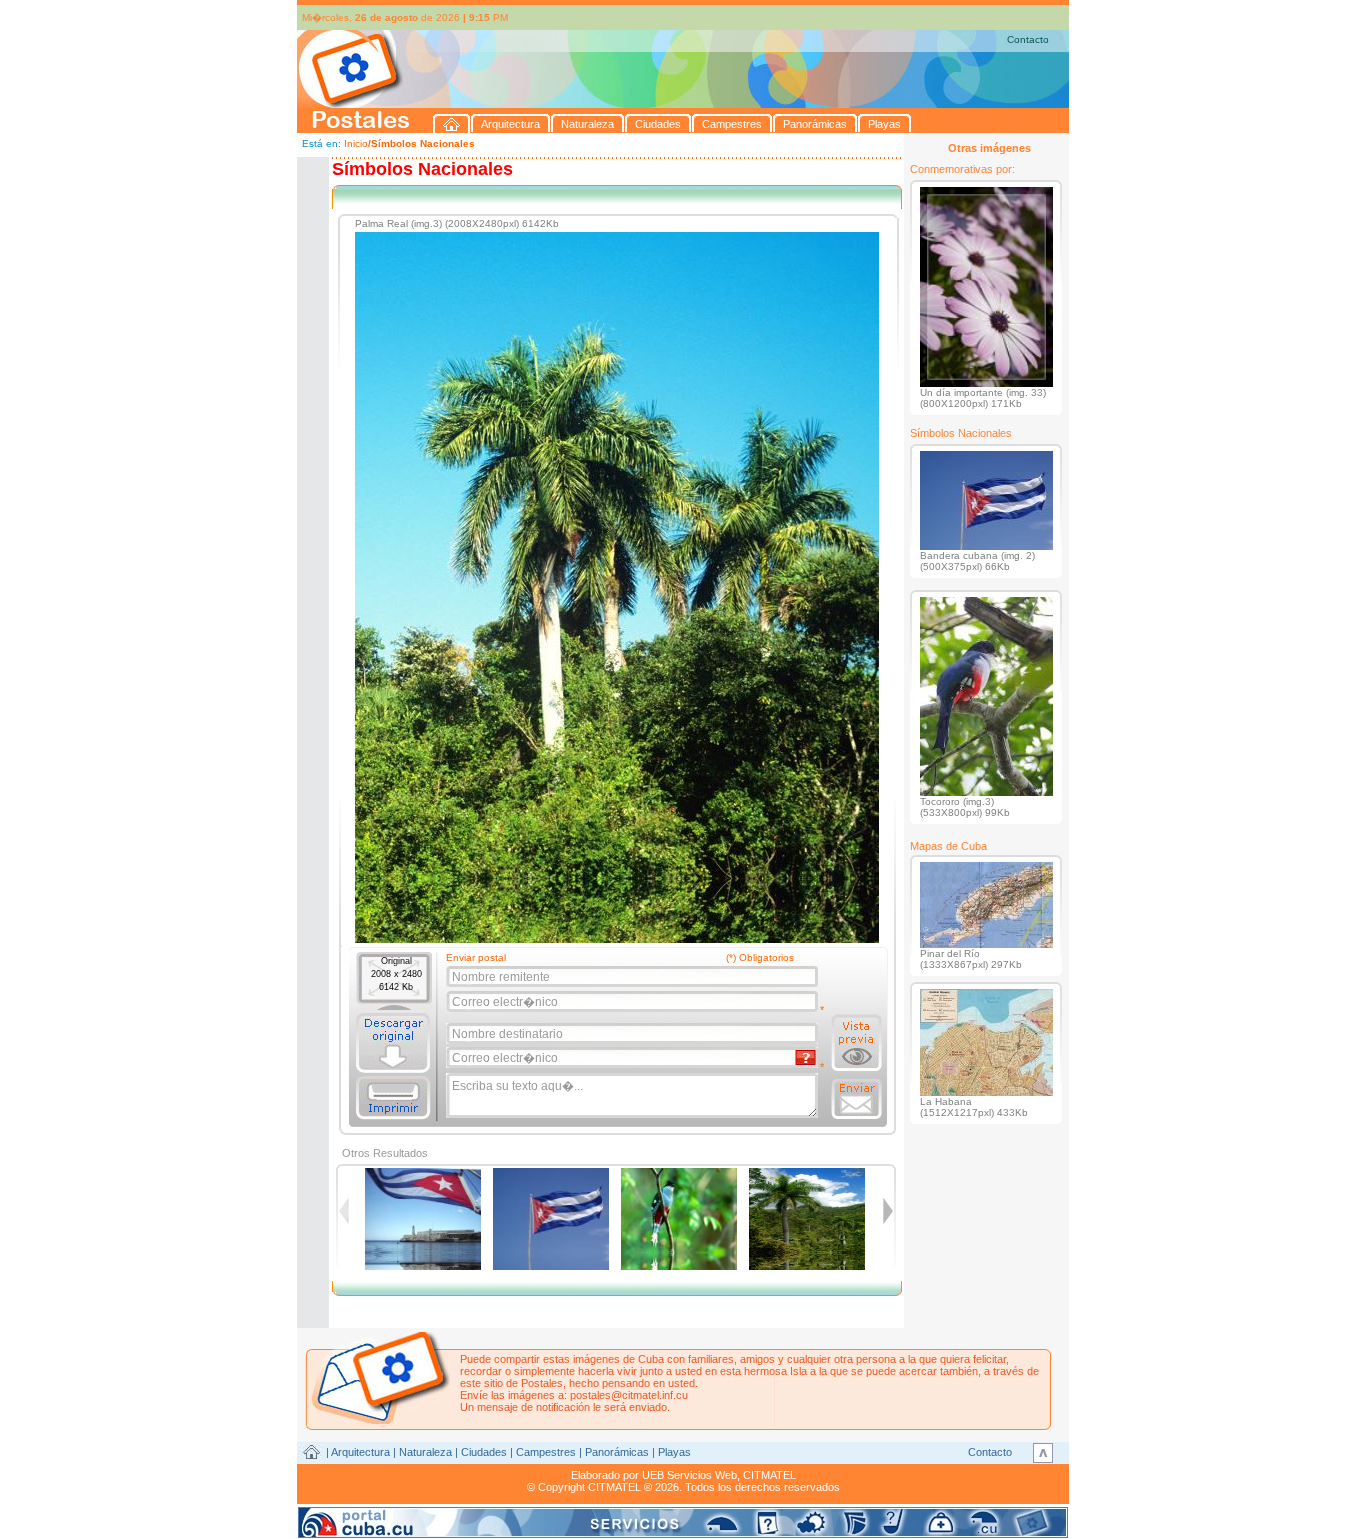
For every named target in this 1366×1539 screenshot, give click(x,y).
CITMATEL (769, 1475)
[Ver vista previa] (856, 1043)
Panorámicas (617, 1452)
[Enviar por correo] (856, 1099)
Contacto (1028, 39)
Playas (674, 1452)
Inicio (356, 143)
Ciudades (484, 1452)
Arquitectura (360, 1452)
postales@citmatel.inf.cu (629, 1395)
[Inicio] (452, 123)
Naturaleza (425, 1452)
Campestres (546, 1452)
